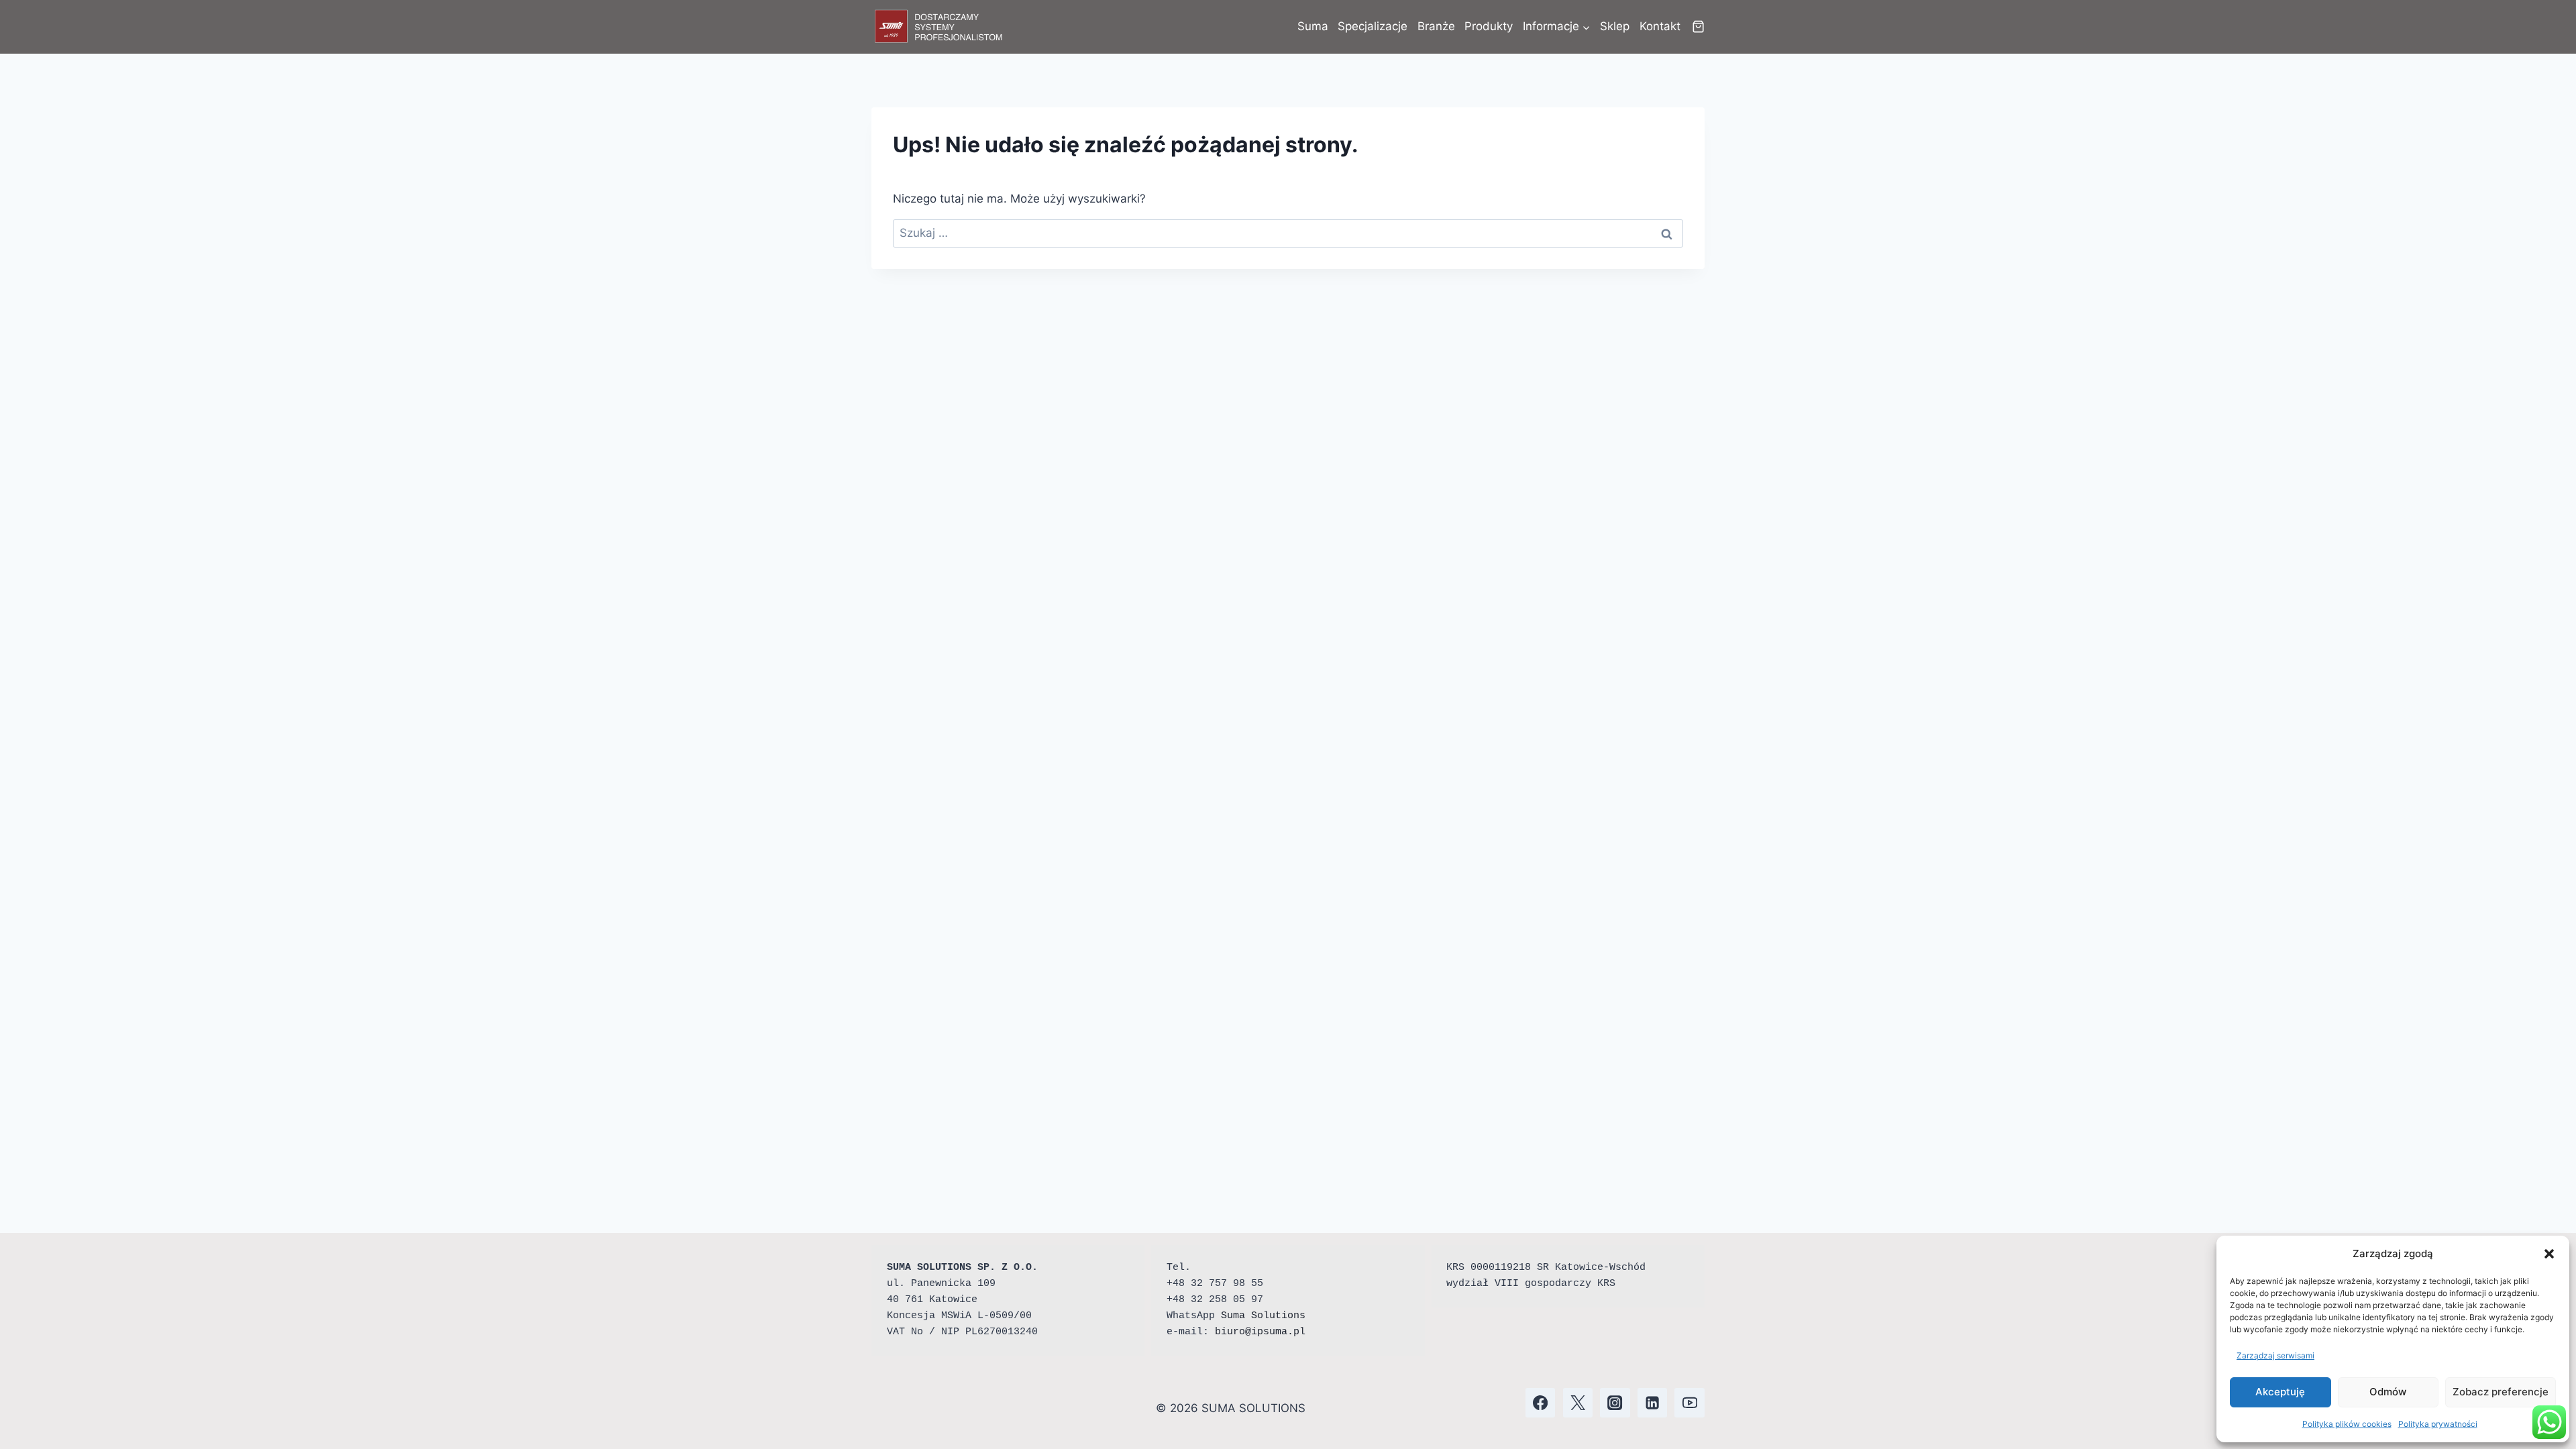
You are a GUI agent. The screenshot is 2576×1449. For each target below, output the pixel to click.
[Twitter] (1578, 1403)
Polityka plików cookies (2347, 1424)
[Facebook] (1541, 1403)
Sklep (1615, 26)
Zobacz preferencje (2501, 1392)
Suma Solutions (1263, 1316)
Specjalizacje (1373, 26)
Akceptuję (2280, 1392)
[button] (2549, 1254)
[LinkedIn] (1653, 1403)
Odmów (2388, 1392)
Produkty (1489, 26)
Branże (1436, 26)
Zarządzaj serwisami (2275, 1355)
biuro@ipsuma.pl (1260, 1332)
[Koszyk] (1698, 26)
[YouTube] (1689, 1403)
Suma (1313, 26)
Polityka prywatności (2438, 1424)
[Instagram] (1615, 1403)
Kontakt (1660, 26)
